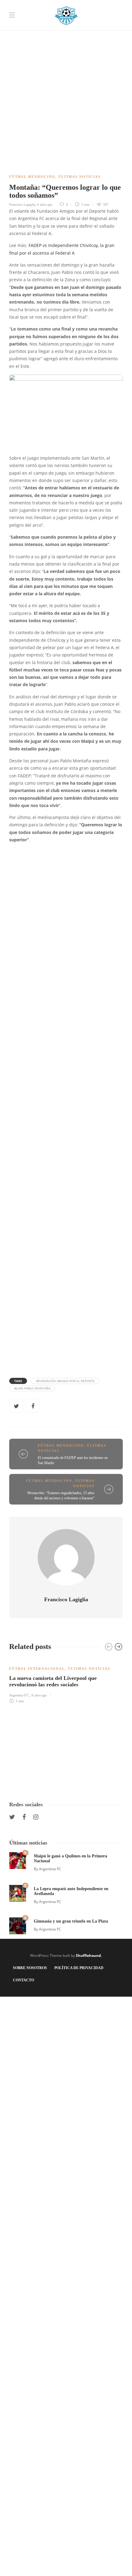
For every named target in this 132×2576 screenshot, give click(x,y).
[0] (18, 1860)
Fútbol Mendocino (32, 177)
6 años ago (45, 204)
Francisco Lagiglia (22, 204)
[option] (66, 1681)
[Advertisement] (66, 66)
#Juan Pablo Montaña (32, 1388)
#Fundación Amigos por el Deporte (65, 1381)
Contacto (23, 1980)
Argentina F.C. (19, 1695)
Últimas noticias (80, 177)
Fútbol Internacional (37, 1669)
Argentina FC (50, 1869)
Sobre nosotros (30, 1968)
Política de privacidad (79, 1968)
